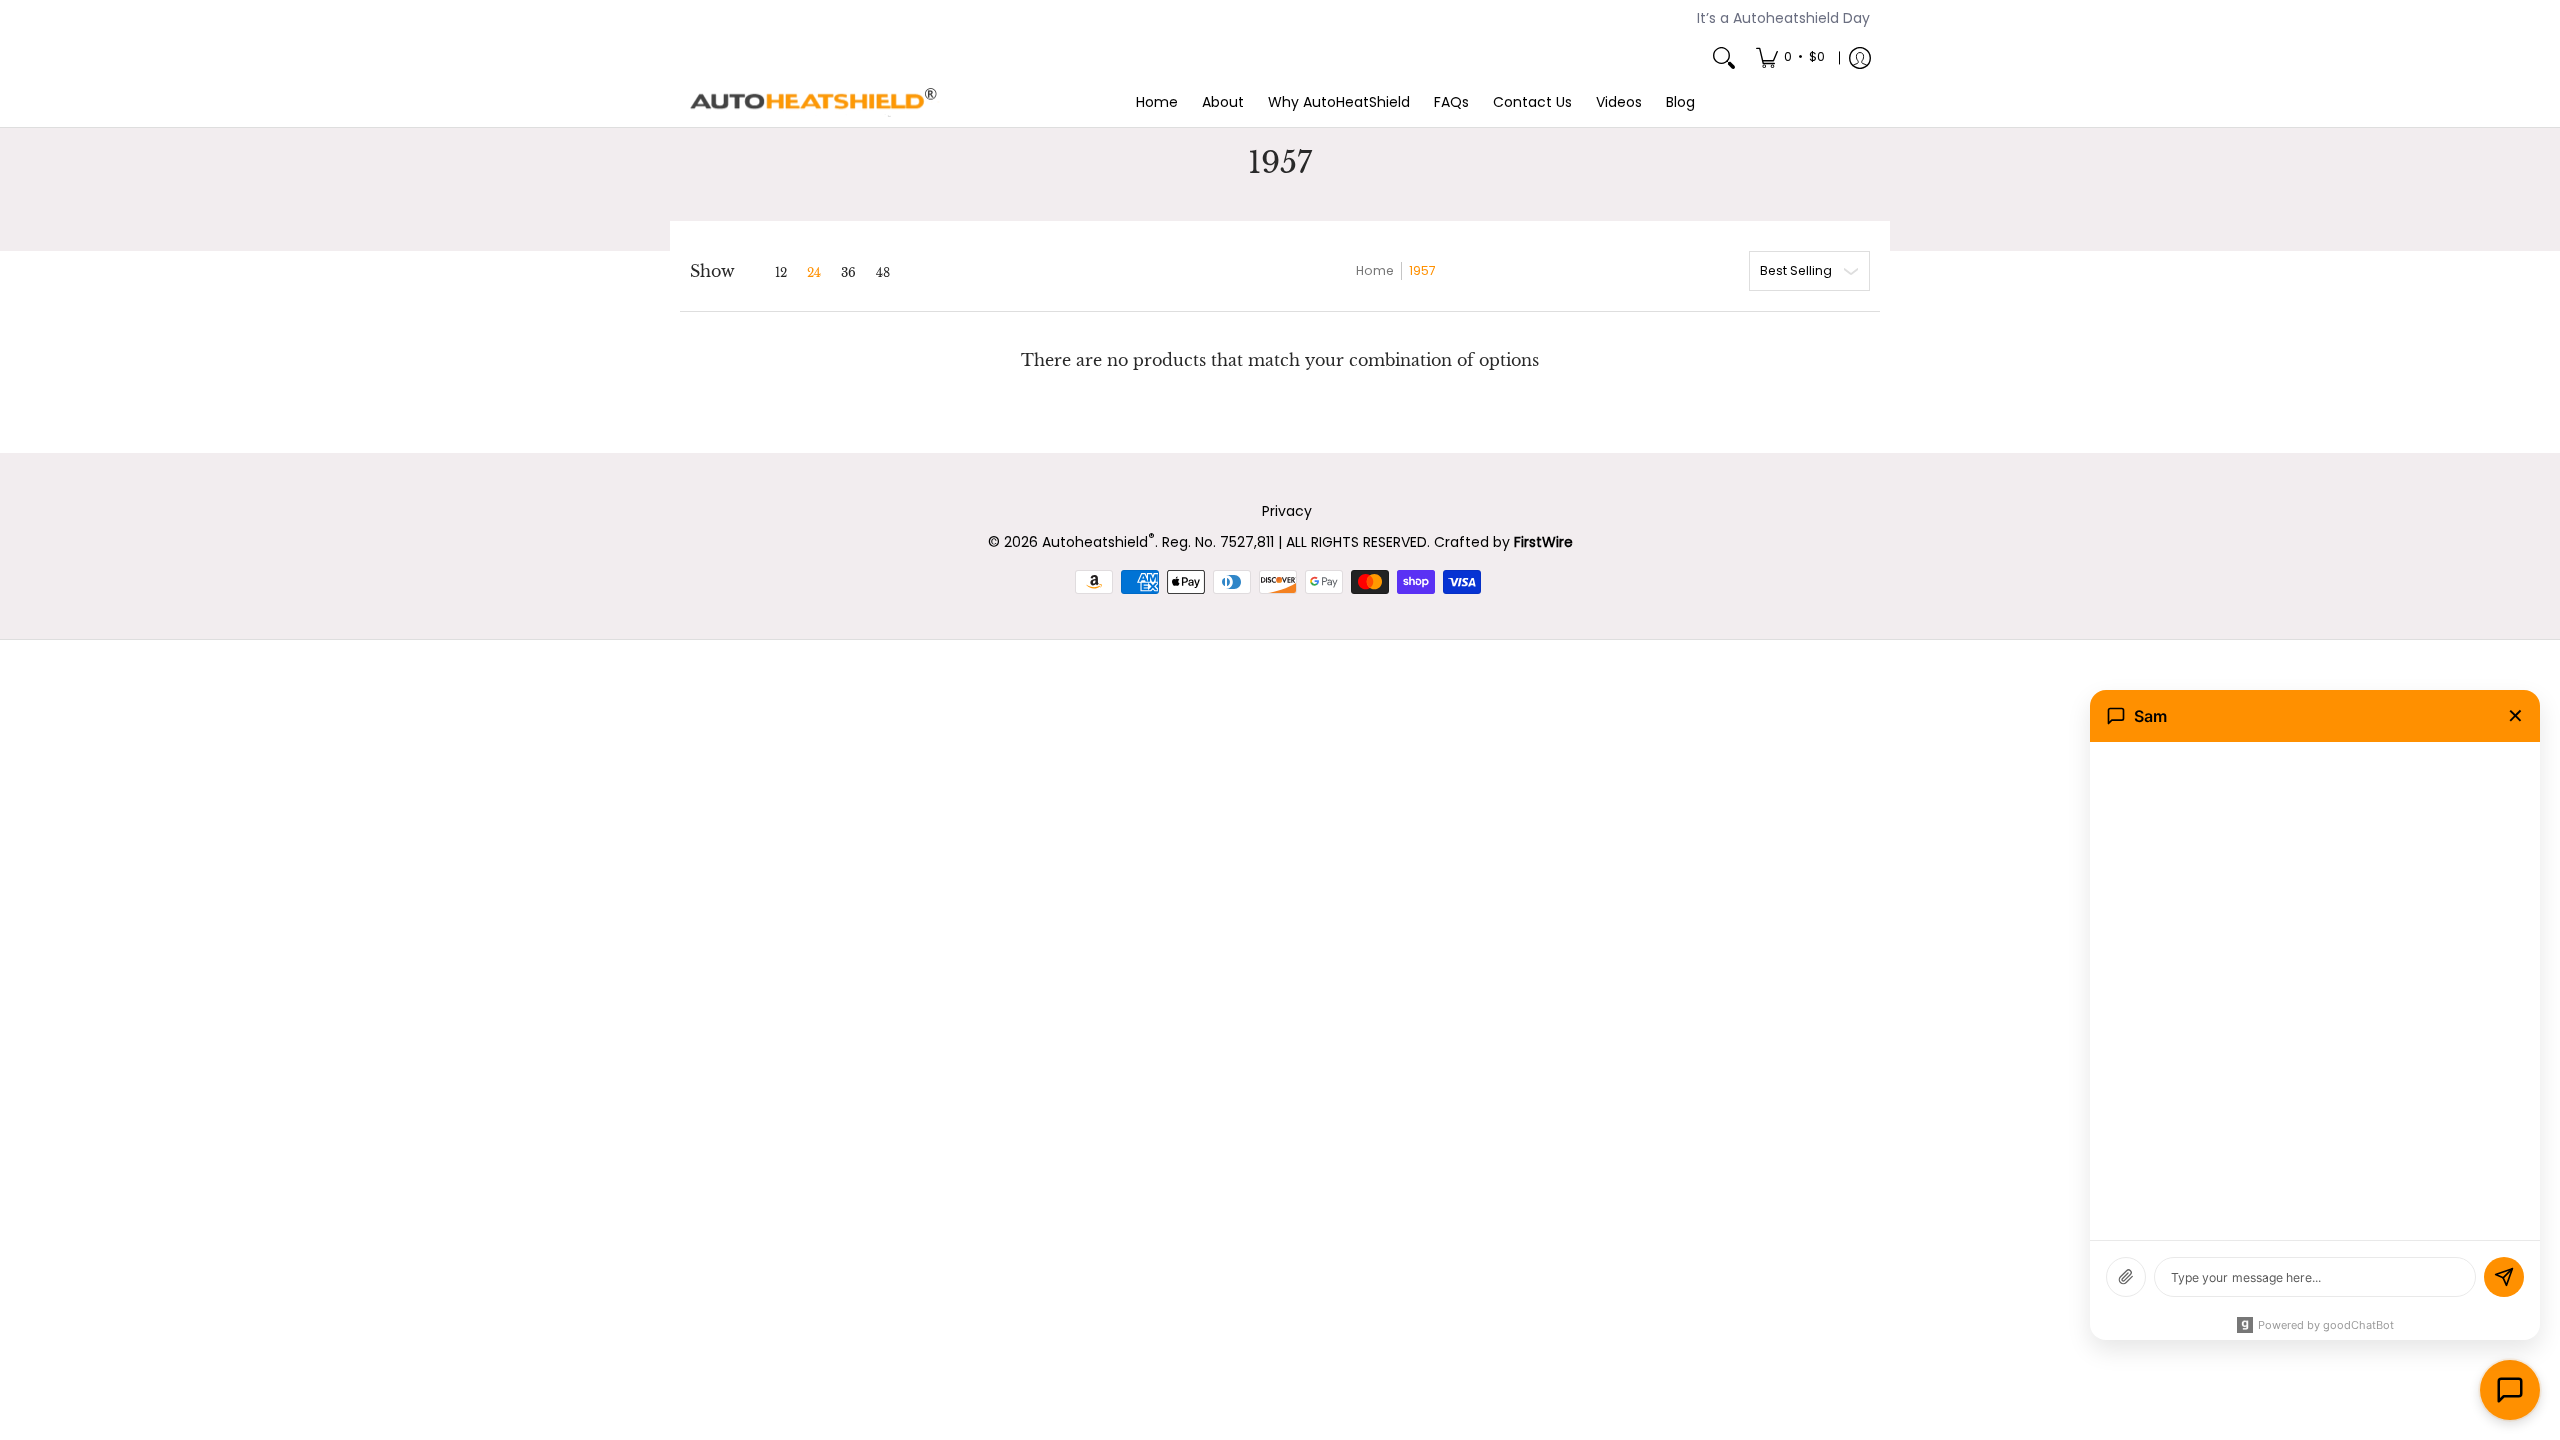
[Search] (1724, 58)
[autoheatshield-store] (815, 103)
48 (883, 273)
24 (814, 273)
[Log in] (1860, 58)
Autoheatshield (1098, 542)
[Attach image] (2126, 1277)
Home (1375, 270)
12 (781, 273)
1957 (1422, 270)
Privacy (1287, 511)
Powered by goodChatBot (2326, 1325)
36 (848, 273)
